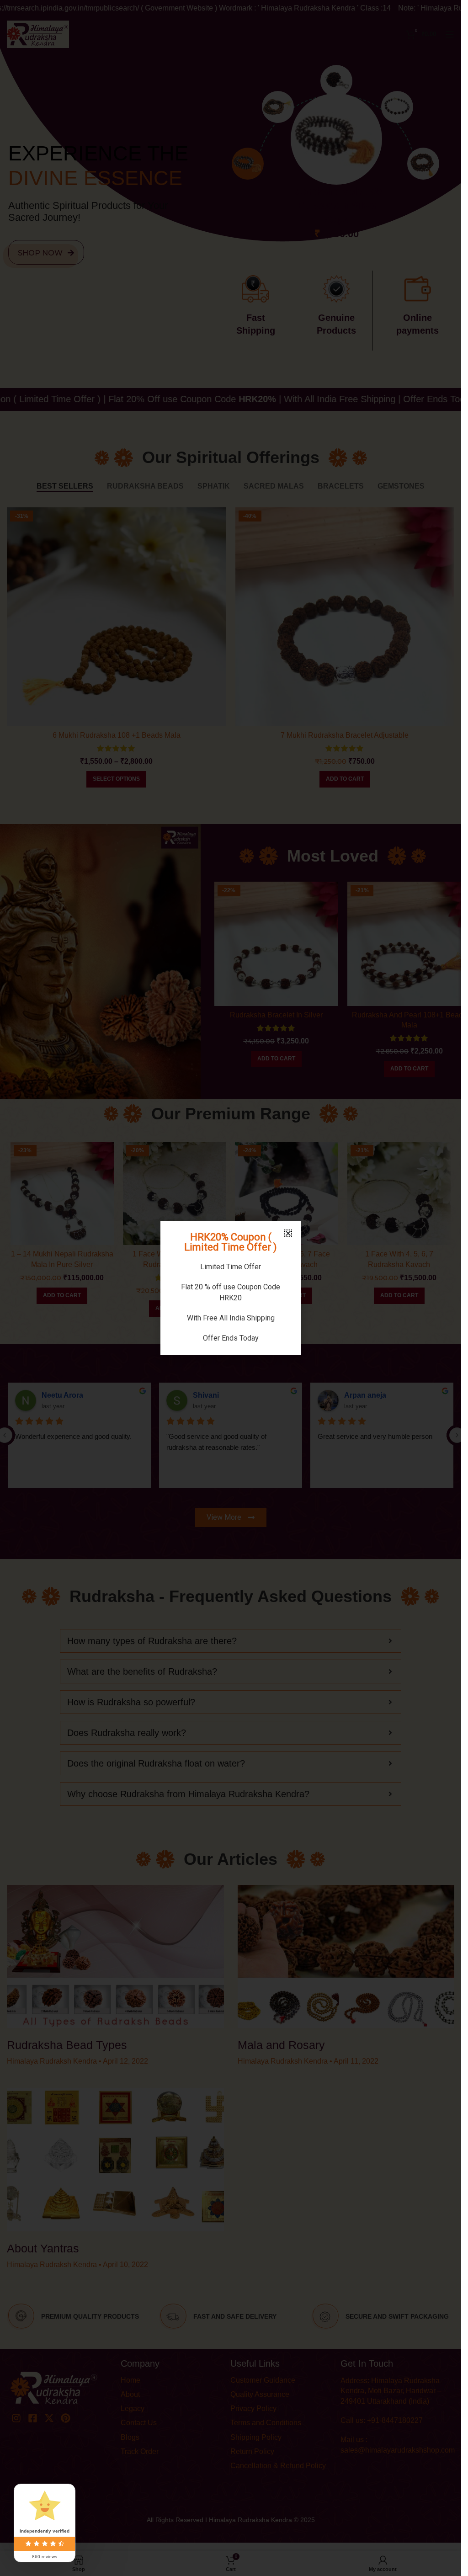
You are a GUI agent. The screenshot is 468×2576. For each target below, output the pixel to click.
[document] (231, 1288)
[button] (288, 1233)
